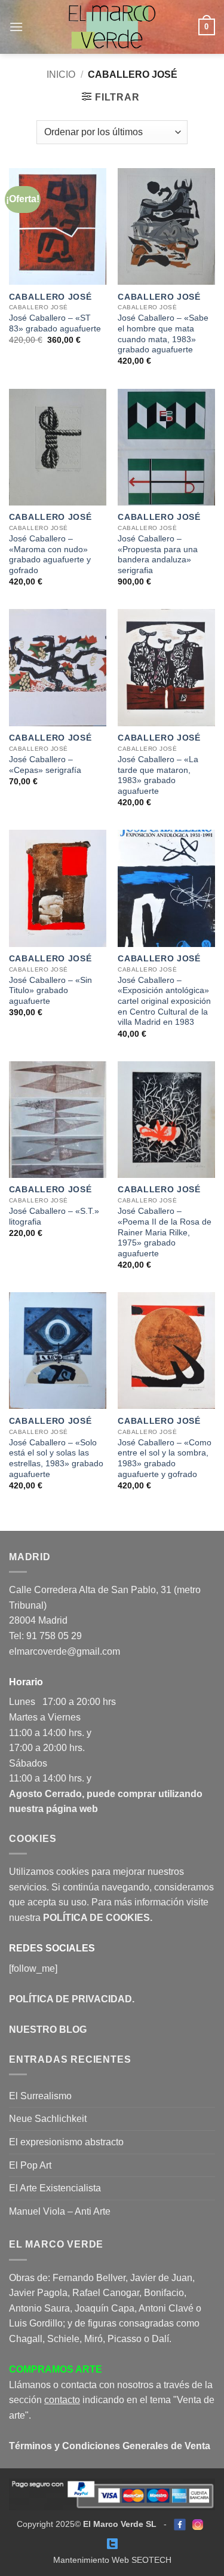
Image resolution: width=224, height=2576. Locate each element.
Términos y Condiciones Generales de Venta (110, 2446)
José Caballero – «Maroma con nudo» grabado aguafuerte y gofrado (50, 555)
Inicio (61, 74)
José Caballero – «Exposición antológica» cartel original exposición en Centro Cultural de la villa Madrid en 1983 (164, 1001)
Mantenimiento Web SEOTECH (112, 2560)
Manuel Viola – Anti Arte (60, 2211)
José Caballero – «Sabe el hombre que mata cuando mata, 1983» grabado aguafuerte (163, 334)
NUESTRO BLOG (48, 2030)
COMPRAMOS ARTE (56, 2369)
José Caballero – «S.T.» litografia (54, 1217)
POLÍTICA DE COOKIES (96, 1918)
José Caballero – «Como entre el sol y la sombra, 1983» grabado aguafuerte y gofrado (165, 1458)
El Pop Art (30, 2165)
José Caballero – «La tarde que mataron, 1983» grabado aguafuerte (158, 775)
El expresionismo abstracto (66, 2142)
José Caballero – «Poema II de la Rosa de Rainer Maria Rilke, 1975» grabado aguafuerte (165, 1232)
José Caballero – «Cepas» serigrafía (45, 765)
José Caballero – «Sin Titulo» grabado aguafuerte (50, 991)
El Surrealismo (40, 2096)
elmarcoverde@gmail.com (65, 1651)
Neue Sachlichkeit (48, 2119)
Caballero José (50, 297)
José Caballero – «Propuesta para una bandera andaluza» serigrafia (158, 555)
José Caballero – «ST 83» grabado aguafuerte (55, 323)
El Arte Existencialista (55, 2188)
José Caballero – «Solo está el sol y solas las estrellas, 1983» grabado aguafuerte (56, 1458)
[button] (16, 27)
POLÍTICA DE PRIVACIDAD (70, 1999)
